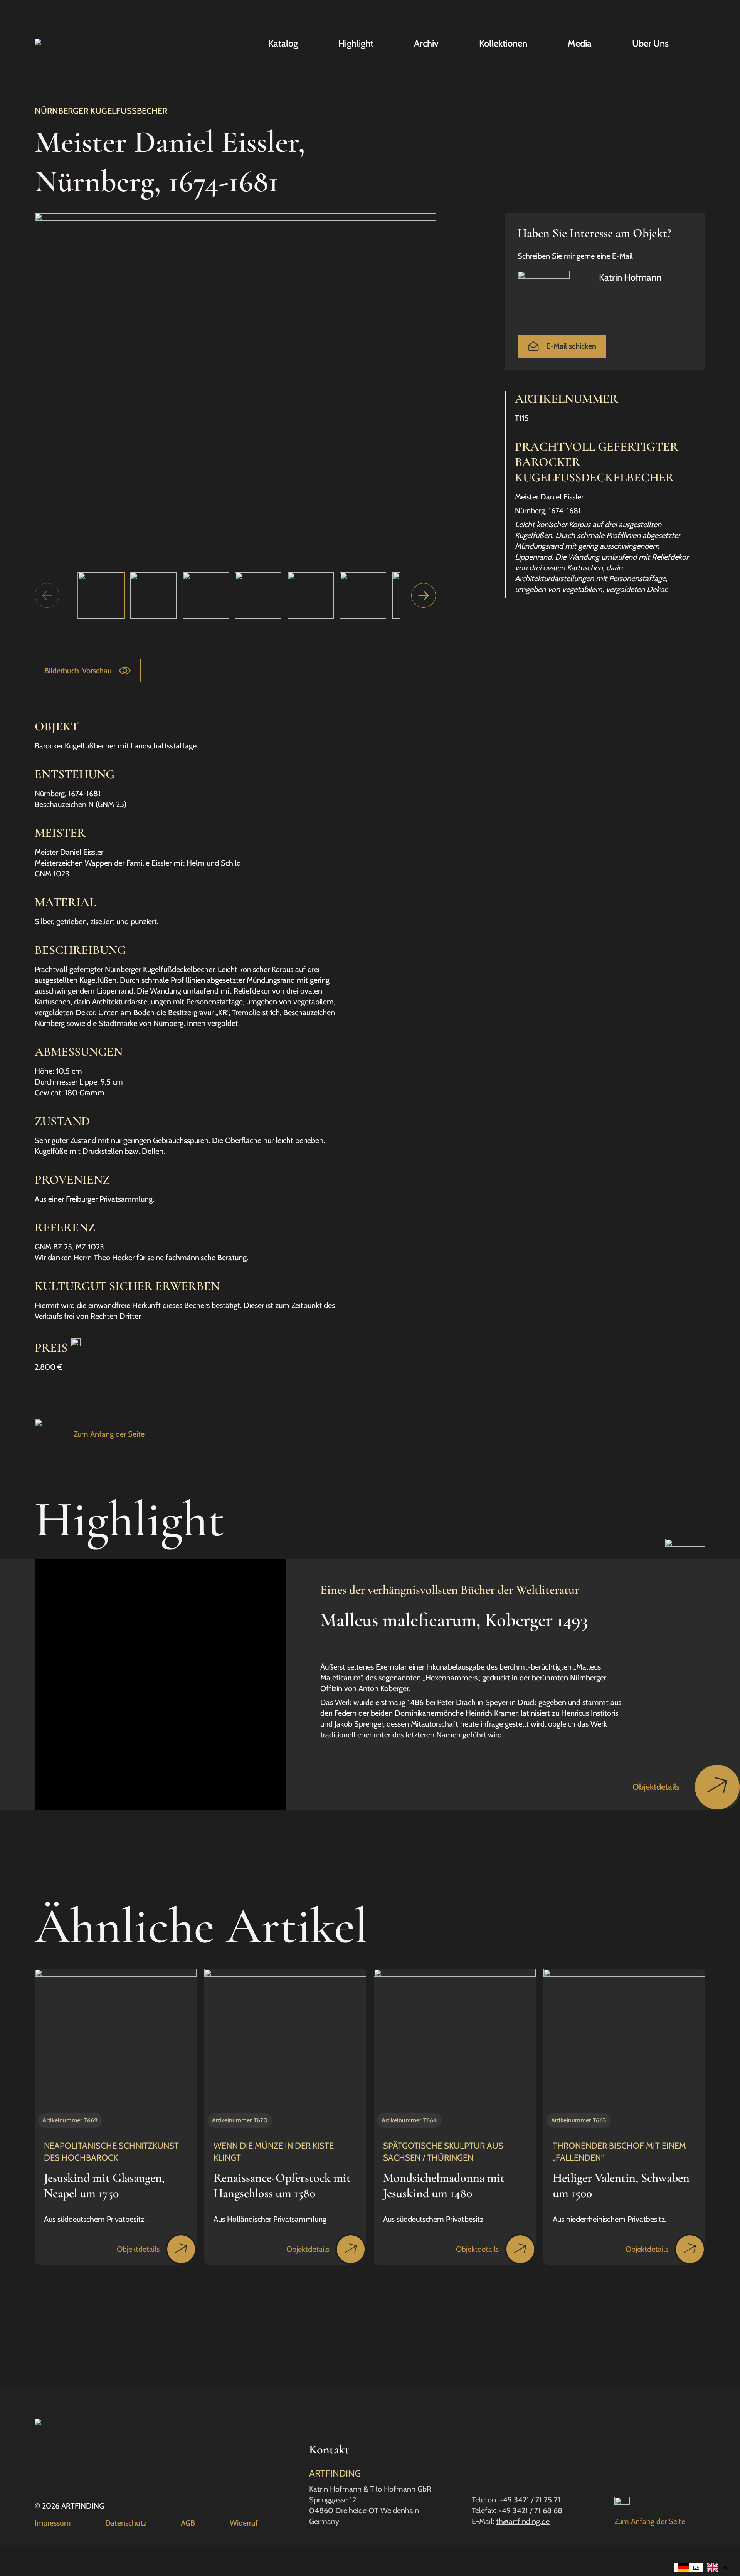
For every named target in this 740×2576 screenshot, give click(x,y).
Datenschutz (126, 2523)
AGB (188, 2523)
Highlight (356, 44)
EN (725, 2567)
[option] (718, 2568)
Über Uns (650, 44)
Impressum (53, 2523)
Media (580, 44)
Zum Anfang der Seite (109, 1434)
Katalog (283, 44)
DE (696, 2567)
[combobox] (688, 2568)
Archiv (426, 44)
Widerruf (244, 2523)
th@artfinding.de (523, 2521)
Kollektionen (503, 44)
